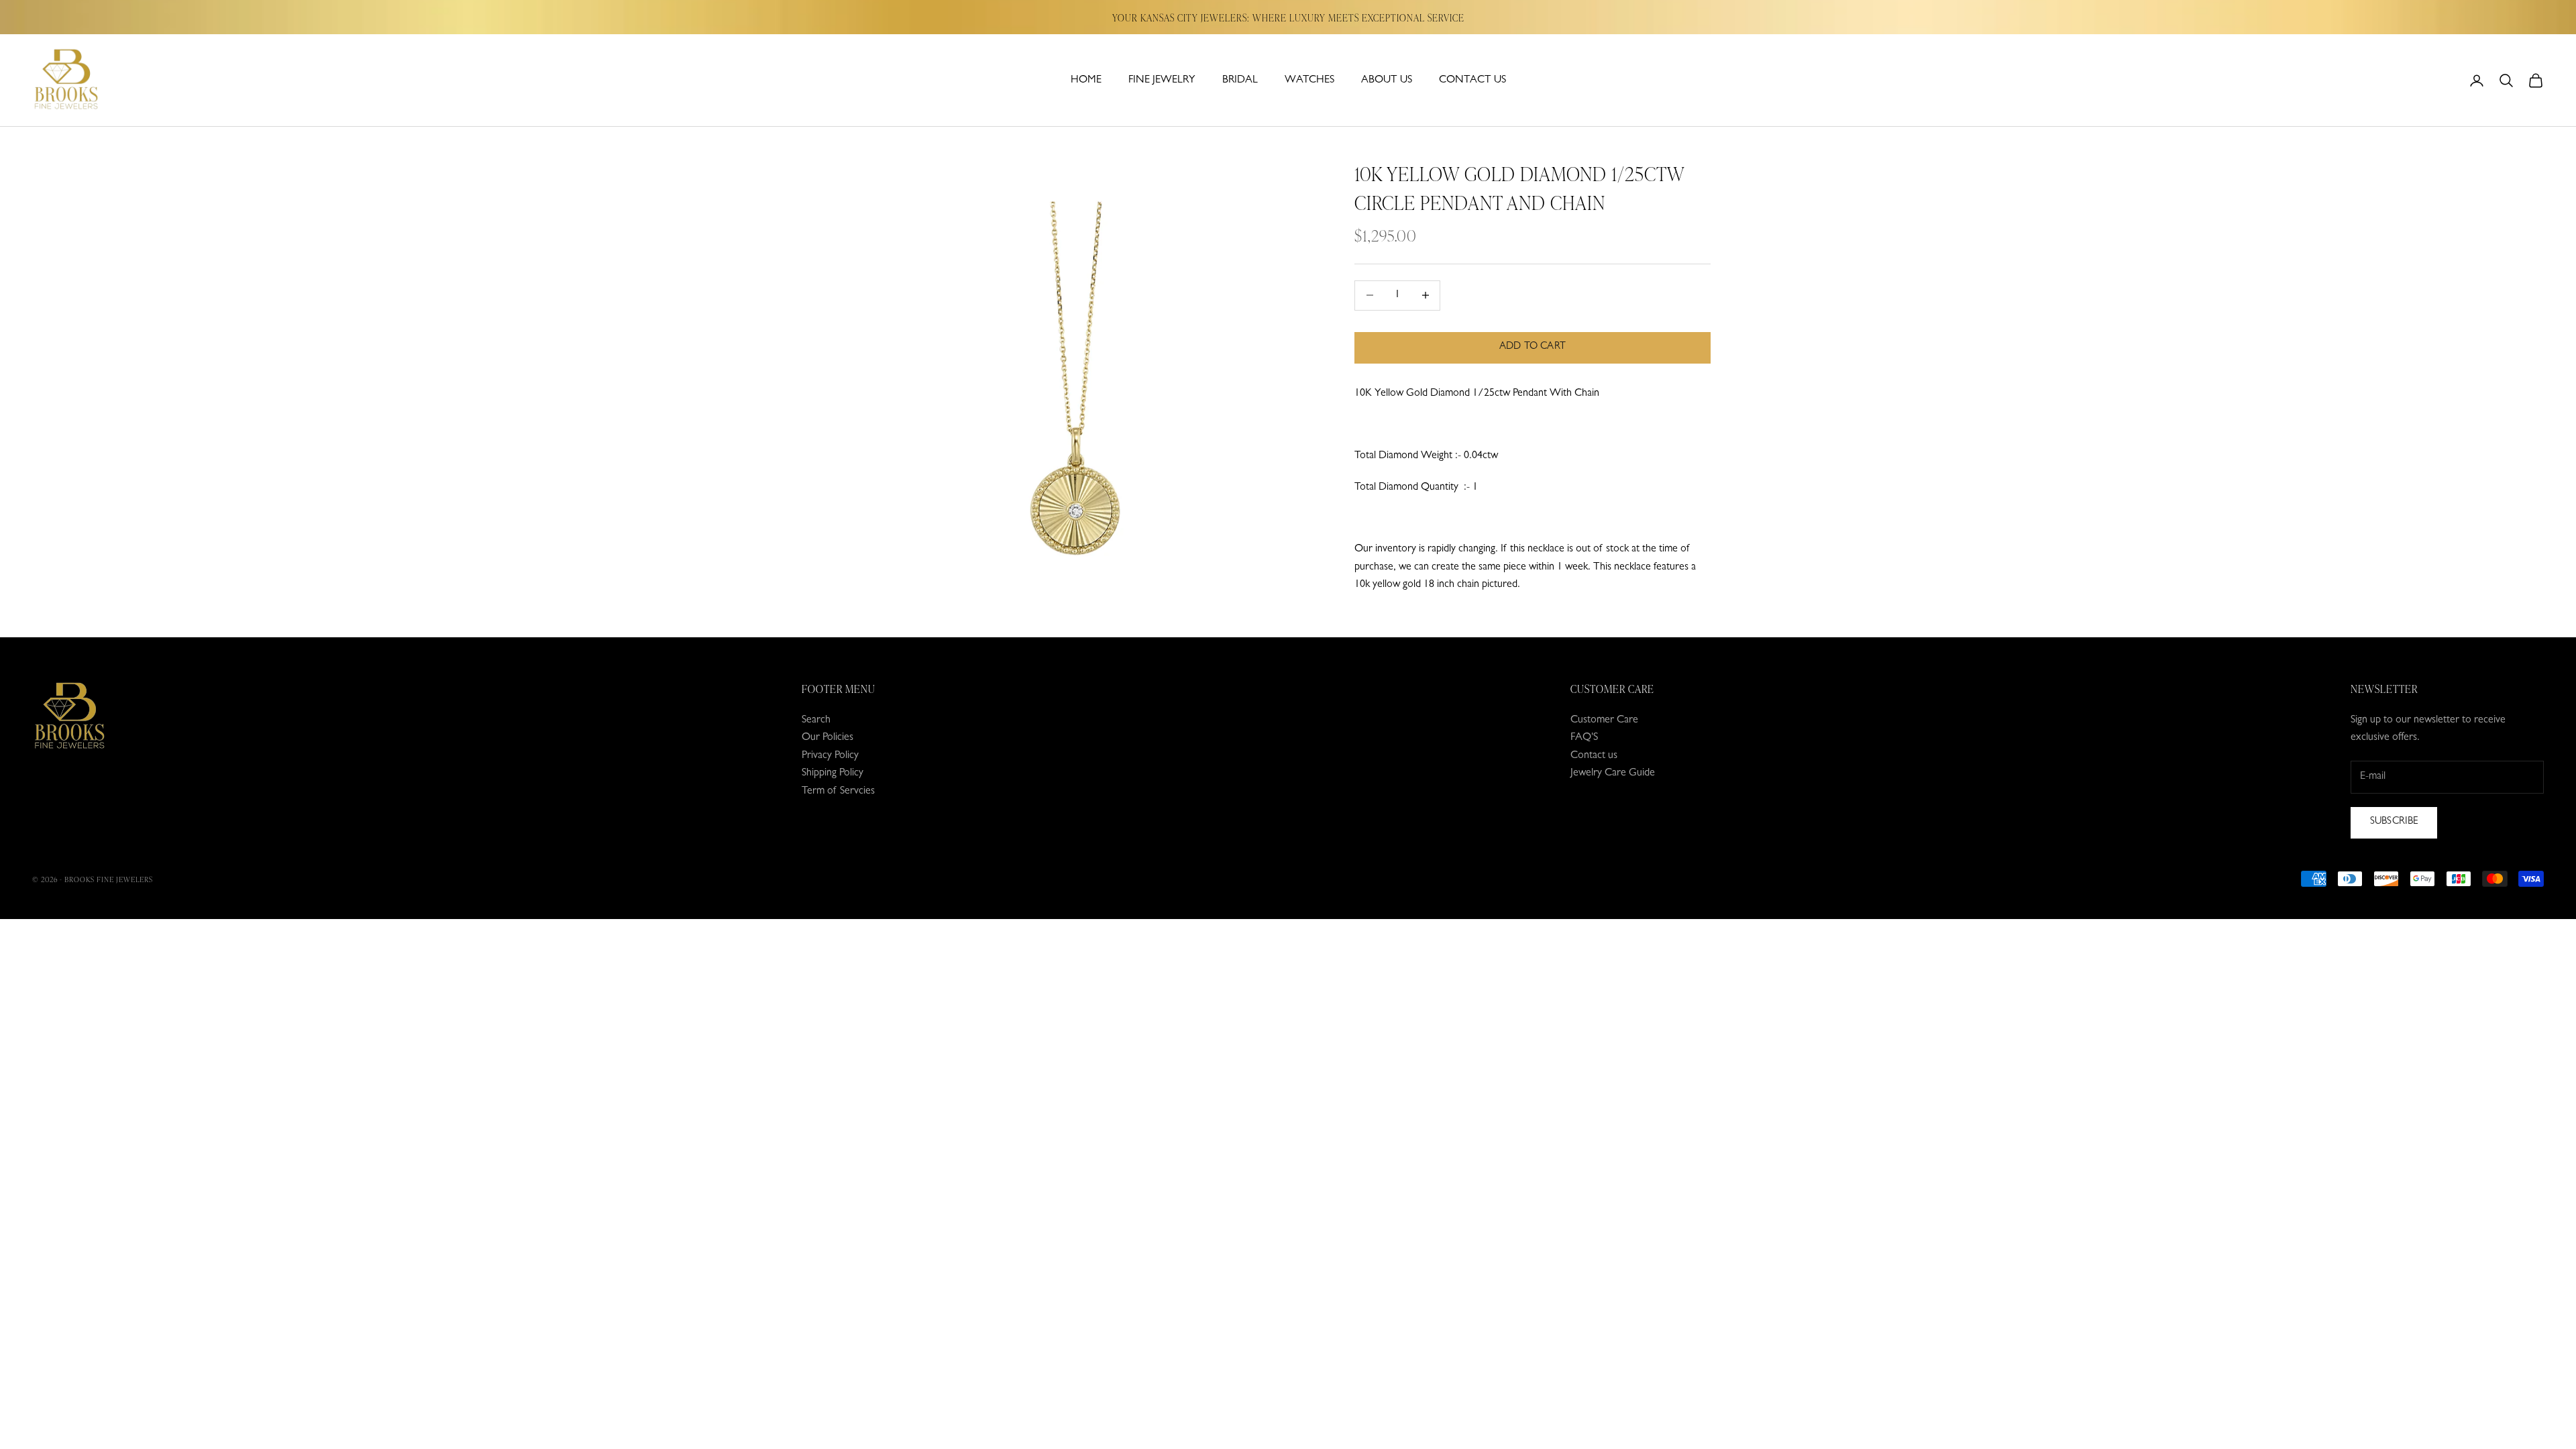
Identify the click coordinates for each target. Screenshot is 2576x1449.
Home (1086, 80)
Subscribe (2394, 822)
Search (816, 720)
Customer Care (1604, 720)
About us (1387, 80)
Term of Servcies (838, 792)
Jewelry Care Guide (1613, 773)
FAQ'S (1584, 738)
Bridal (1240, 80)
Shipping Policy (833, 773)
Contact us (1472, 80)
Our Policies (827, 738)
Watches (1309, 80)
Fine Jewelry (1162, 80)
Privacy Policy (830, 756)
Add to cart (1533, 347)
